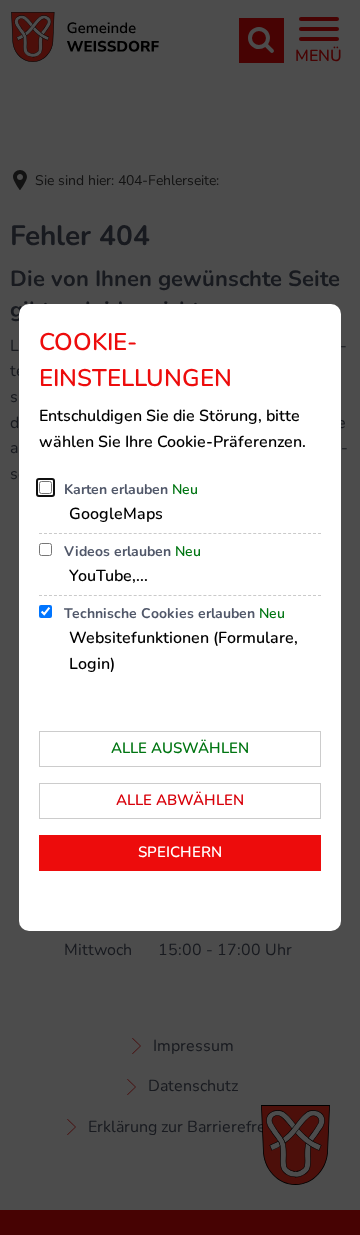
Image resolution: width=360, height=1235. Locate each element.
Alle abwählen (180, 800)
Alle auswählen (180, 748)
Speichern (180, 852)
